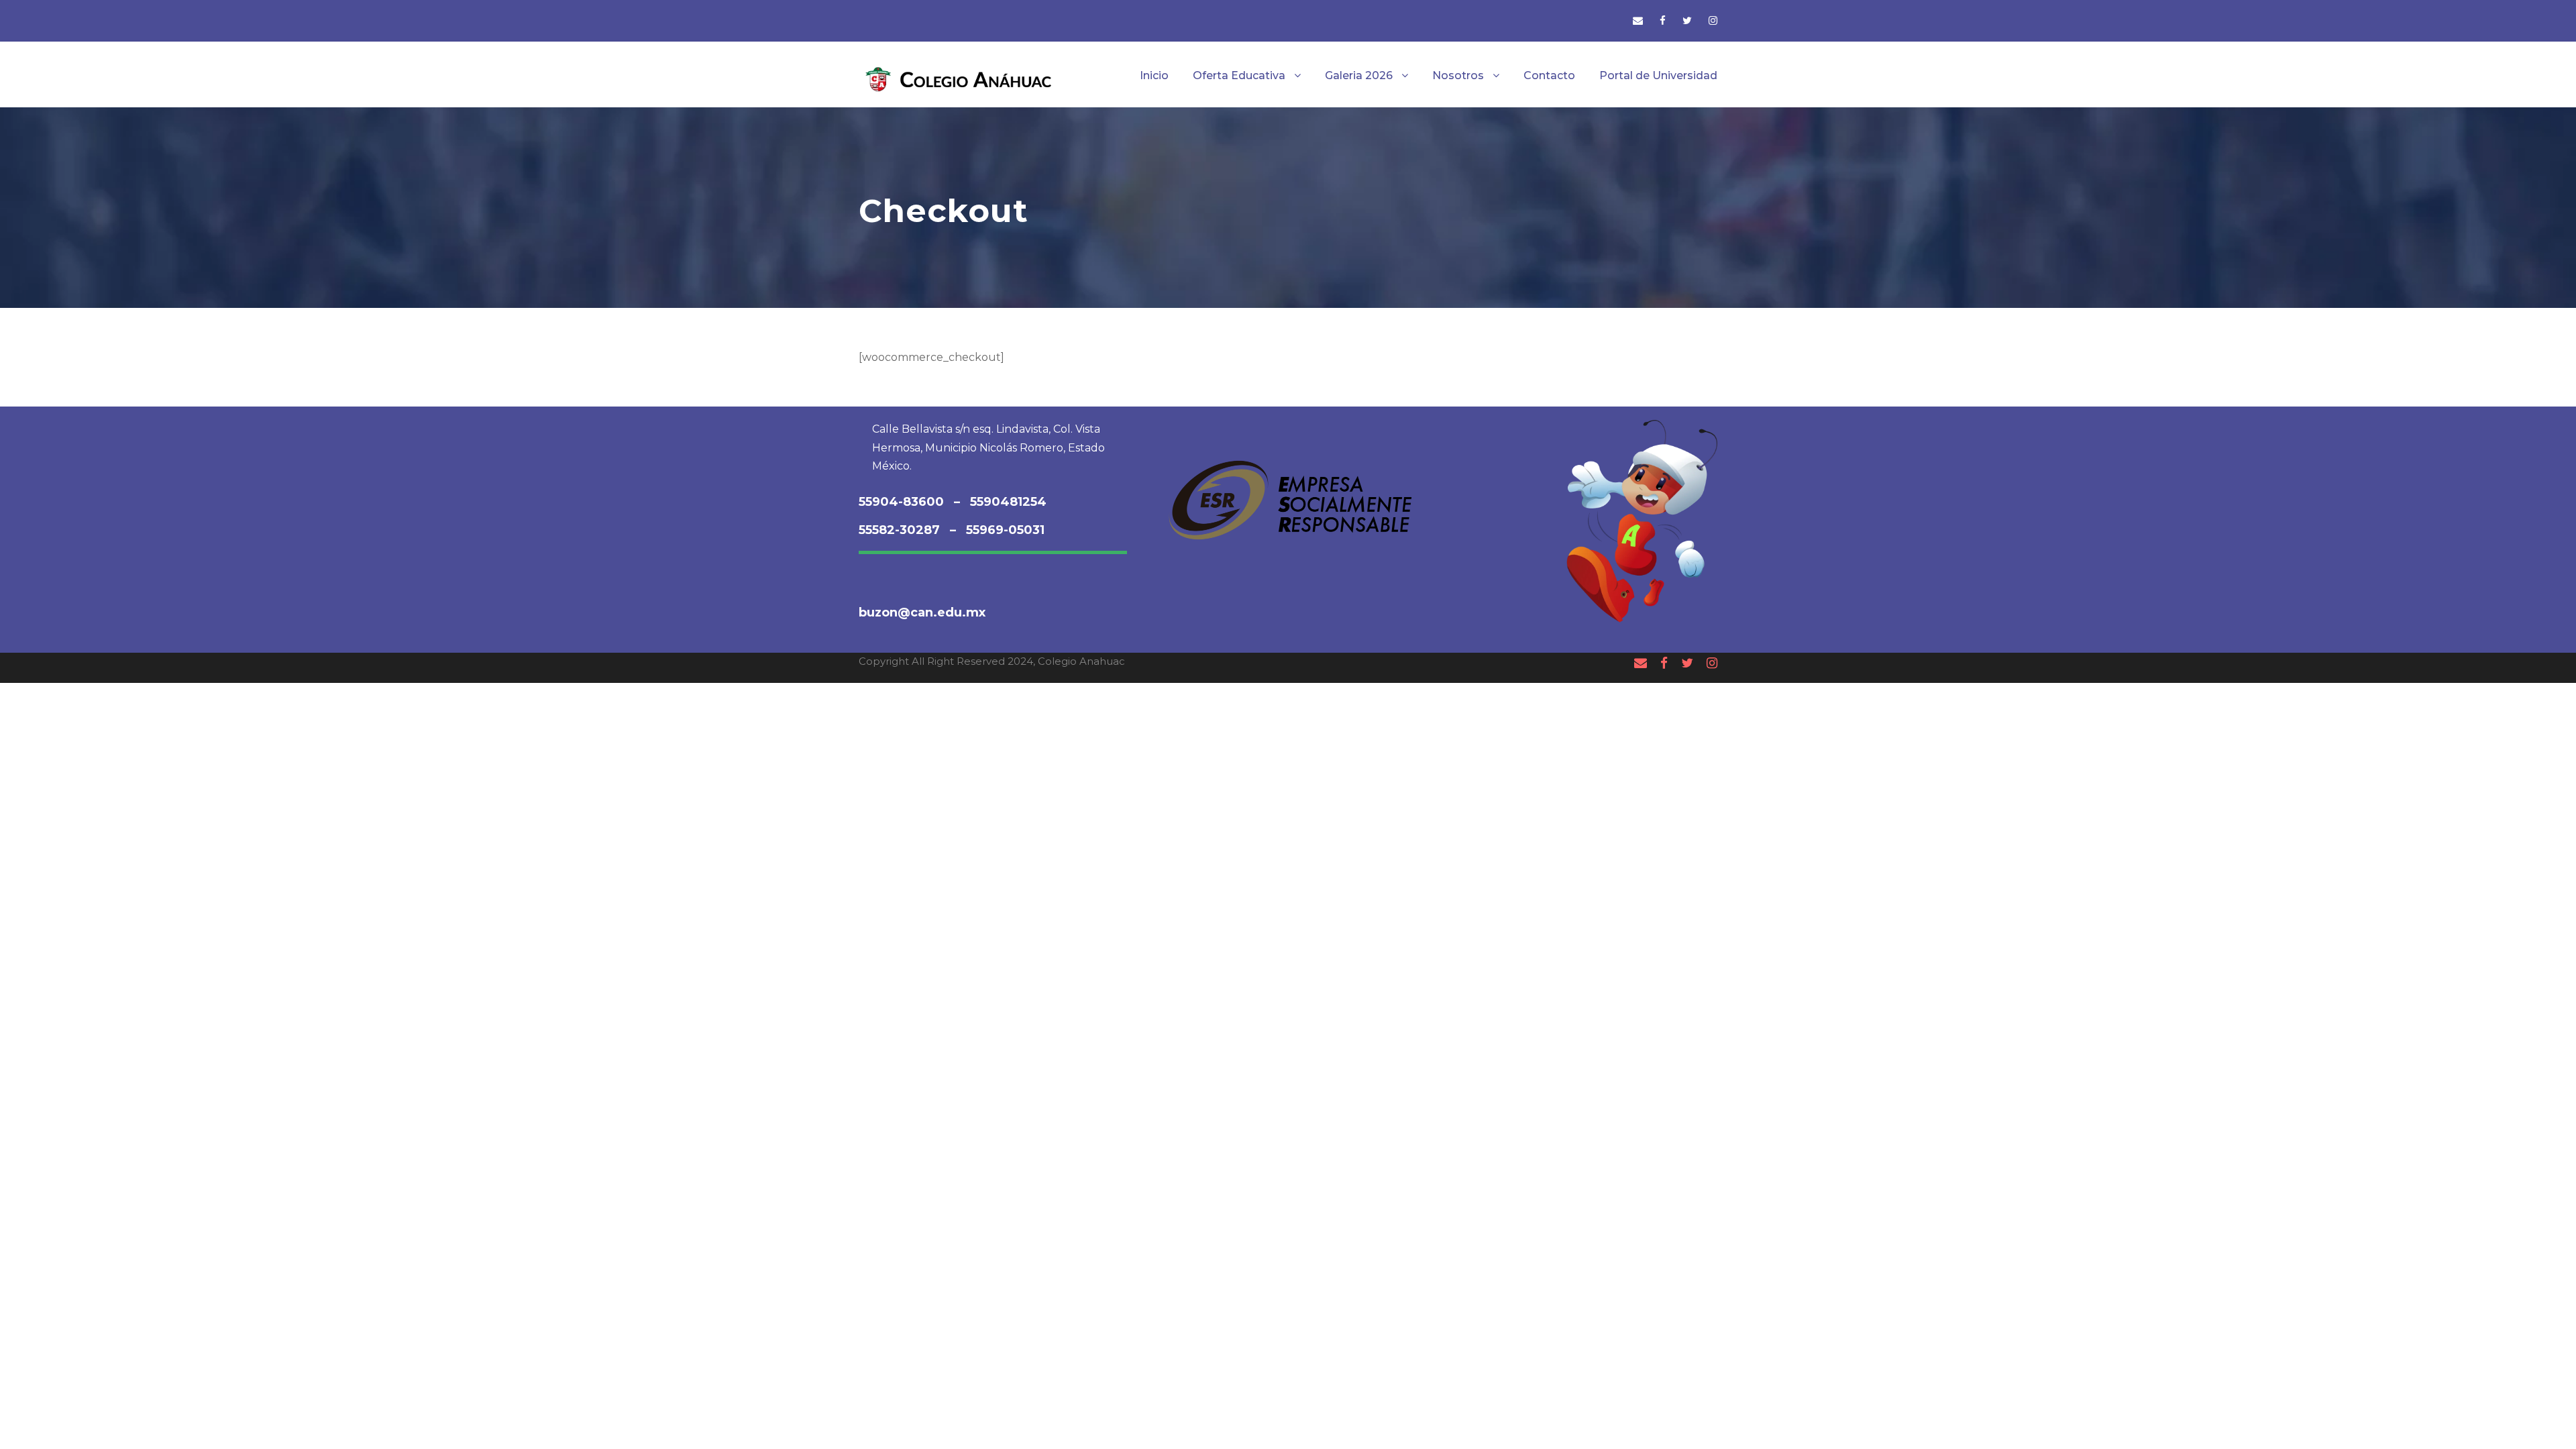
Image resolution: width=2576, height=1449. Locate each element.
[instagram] (1713, 20)
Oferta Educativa (1239, 75)
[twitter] (1687, 20)
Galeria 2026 (1359, 75)
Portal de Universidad (1658, 75)
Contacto (1549, 75)
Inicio (1154, 75)
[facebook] (1663, 20)
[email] (1638, 20)
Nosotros (1458, 75)
